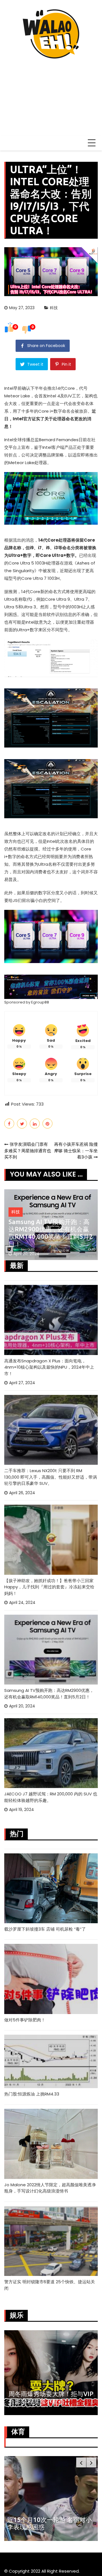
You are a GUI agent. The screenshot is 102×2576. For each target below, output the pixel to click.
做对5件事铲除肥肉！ (25, 2020)
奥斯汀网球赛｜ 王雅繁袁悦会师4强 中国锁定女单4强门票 (48, 2523)
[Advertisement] (51, 95)
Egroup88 (40, 1002)
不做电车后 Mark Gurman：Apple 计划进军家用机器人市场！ (49, 1237)
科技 (54, 308)
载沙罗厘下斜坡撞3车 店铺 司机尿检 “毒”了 (45, 1929)
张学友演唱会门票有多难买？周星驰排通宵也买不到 (28, 1151)
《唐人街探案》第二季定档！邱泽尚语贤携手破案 (49, 2397)
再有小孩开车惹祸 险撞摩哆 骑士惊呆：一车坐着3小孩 (76, 1151)
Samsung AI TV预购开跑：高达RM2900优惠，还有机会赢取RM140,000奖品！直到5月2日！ (49, 1694)
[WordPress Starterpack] (51, 986)
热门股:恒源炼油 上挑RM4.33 (32, 2094)
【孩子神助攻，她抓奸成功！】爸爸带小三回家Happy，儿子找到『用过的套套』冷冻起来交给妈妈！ (49, 1587)
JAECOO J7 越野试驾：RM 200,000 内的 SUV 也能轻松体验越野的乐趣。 (51, 1797)
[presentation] (81, 2462)
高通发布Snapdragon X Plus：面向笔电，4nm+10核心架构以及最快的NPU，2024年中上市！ (49, 1367)
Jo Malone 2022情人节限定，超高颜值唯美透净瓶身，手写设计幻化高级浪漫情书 (50, 2188)
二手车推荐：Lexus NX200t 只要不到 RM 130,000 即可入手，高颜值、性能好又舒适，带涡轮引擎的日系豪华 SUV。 (51, 1477)
